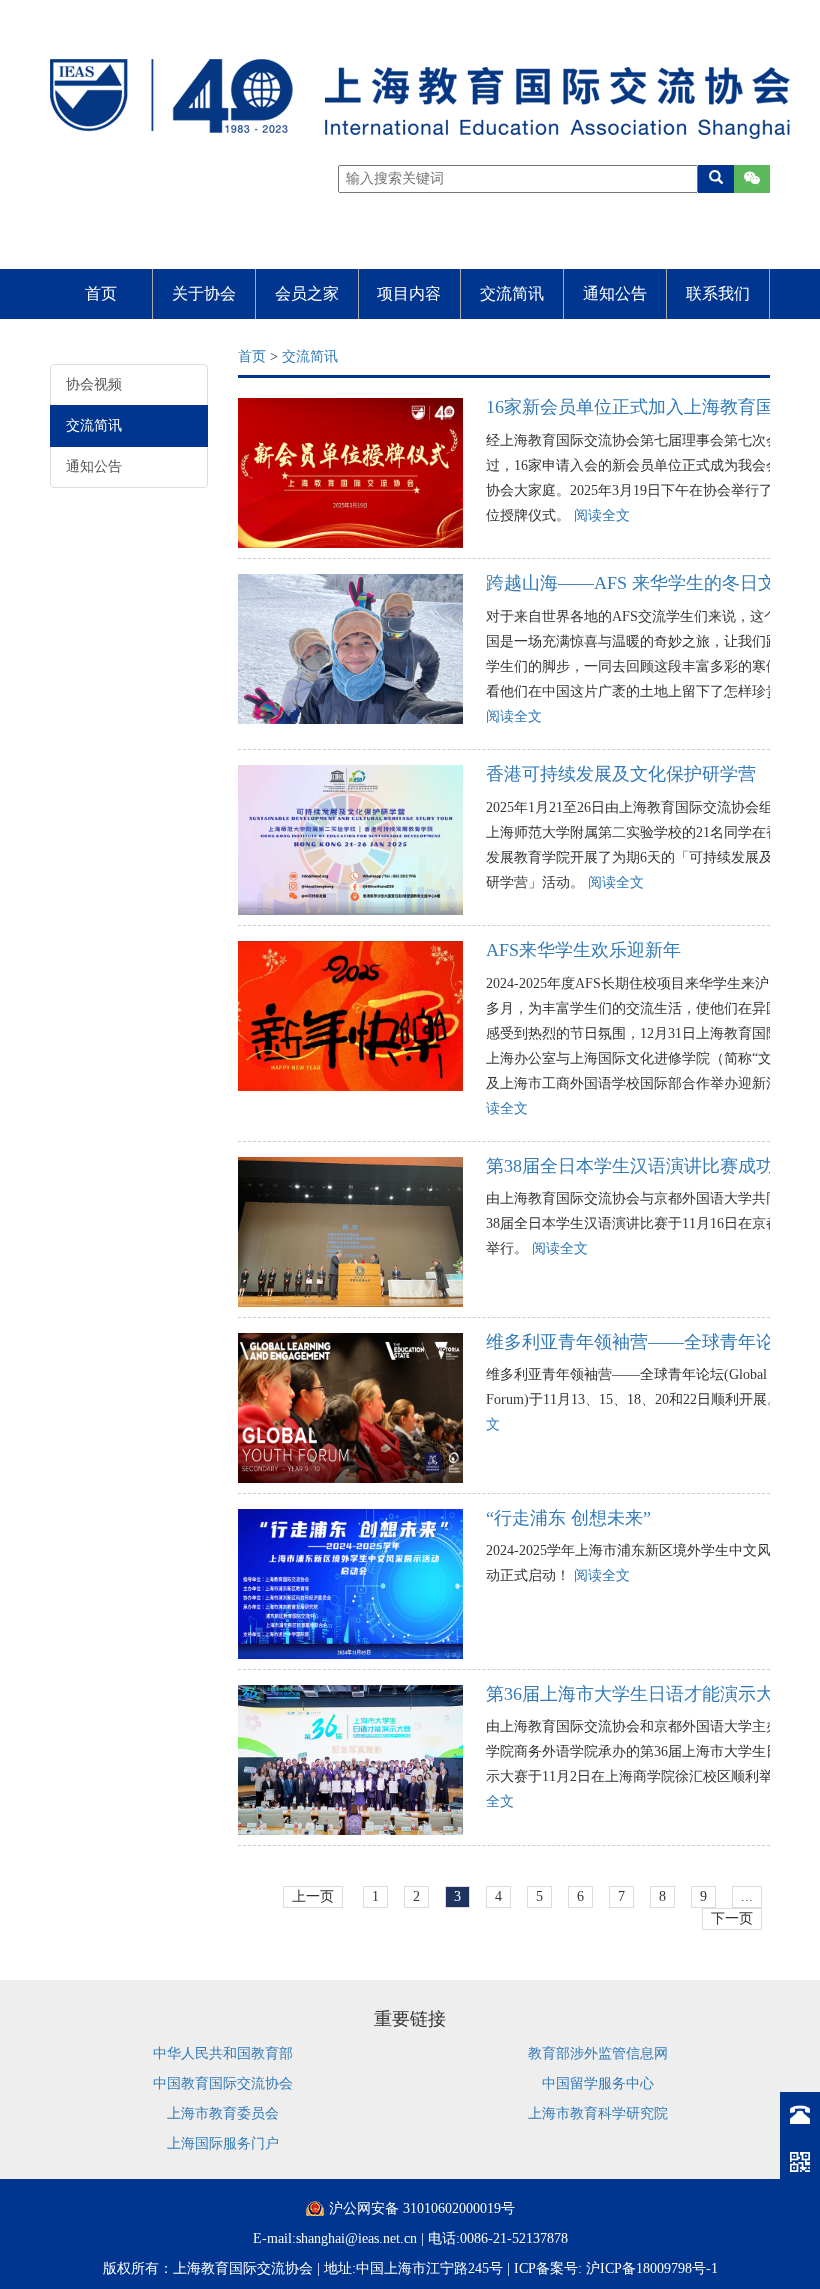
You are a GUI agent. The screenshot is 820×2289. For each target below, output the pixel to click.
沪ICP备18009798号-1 (652, 2268)
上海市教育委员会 (223, 2113)
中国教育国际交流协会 (223, 2083)
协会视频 (94, 384)
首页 (101, 293)
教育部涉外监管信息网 (598, 2053)
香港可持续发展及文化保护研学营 (621, 774)
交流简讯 (512, 293)
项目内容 (409, 293)
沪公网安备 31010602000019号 (422, 2208)
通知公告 (615, 293)
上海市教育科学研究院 (598, 2113)
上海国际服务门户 (223, 2143)
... (747, 1896)
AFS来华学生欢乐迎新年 (583, 950)
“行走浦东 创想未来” (568, 1518)
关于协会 (204, 293)
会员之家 (307, 293)
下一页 (732, 1918)
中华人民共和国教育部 (223, 2053)
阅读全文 (602, 515)
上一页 (313, 1896)
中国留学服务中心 (598, 2083)
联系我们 (718, 293)
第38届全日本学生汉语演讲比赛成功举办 (648, 1166)
